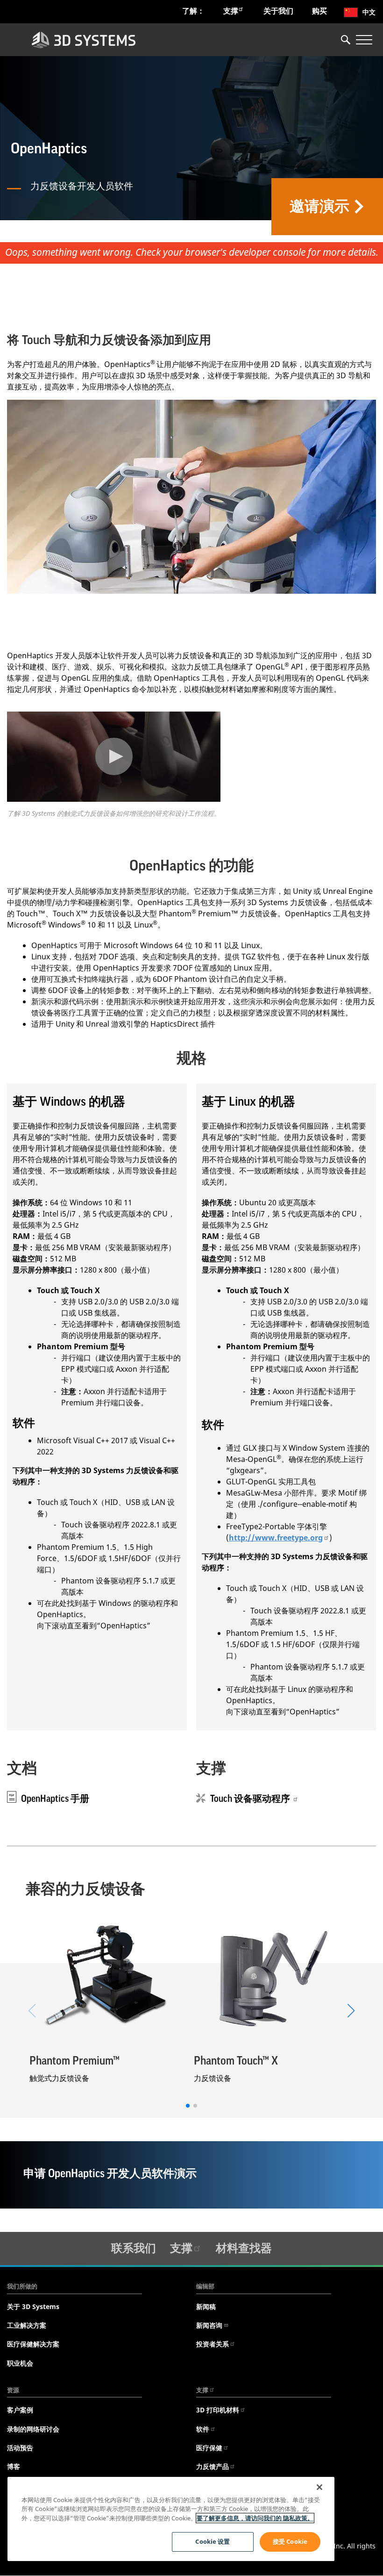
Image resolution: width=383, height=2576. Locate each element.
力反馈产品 (213, 2466)
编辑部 (205, 2286)
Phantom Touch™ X (236, 2061)
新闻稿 (206, 2306)
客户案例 (20, 2410)
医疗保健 (209, 2448)
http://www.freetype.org (276, 1538)
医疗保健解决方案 (33, 2344)
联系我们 (134, 2248)
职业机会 (20, 2363)
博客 (14, 2466)
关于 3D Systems (33, 2306)
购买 (319, 11)
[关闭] (319, 2487)
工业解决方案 (27, 2325)
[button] (351, 2011)
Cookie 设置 (213, 2541)
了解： (193, 11)
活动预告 (20, 2448)
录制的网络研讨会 (33, 2429)
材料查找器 (244, 2248)
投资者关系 (213, 2344)
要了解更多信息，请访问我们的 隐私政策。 (255, 2518)
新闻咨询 (209, 2325)
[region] (171, 2519)
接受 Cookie (290, 2541)
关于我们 (278, 11)
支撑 (231, 11)
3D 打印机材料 (218, 2410)
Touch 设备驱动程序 (251, 1799)
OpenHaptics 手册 (55, 1799)
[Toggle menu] (364, 40)
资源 (13, 2390)
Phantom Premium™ (74, 2061)
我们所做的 (22, 2286)
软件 (203, 2429)
